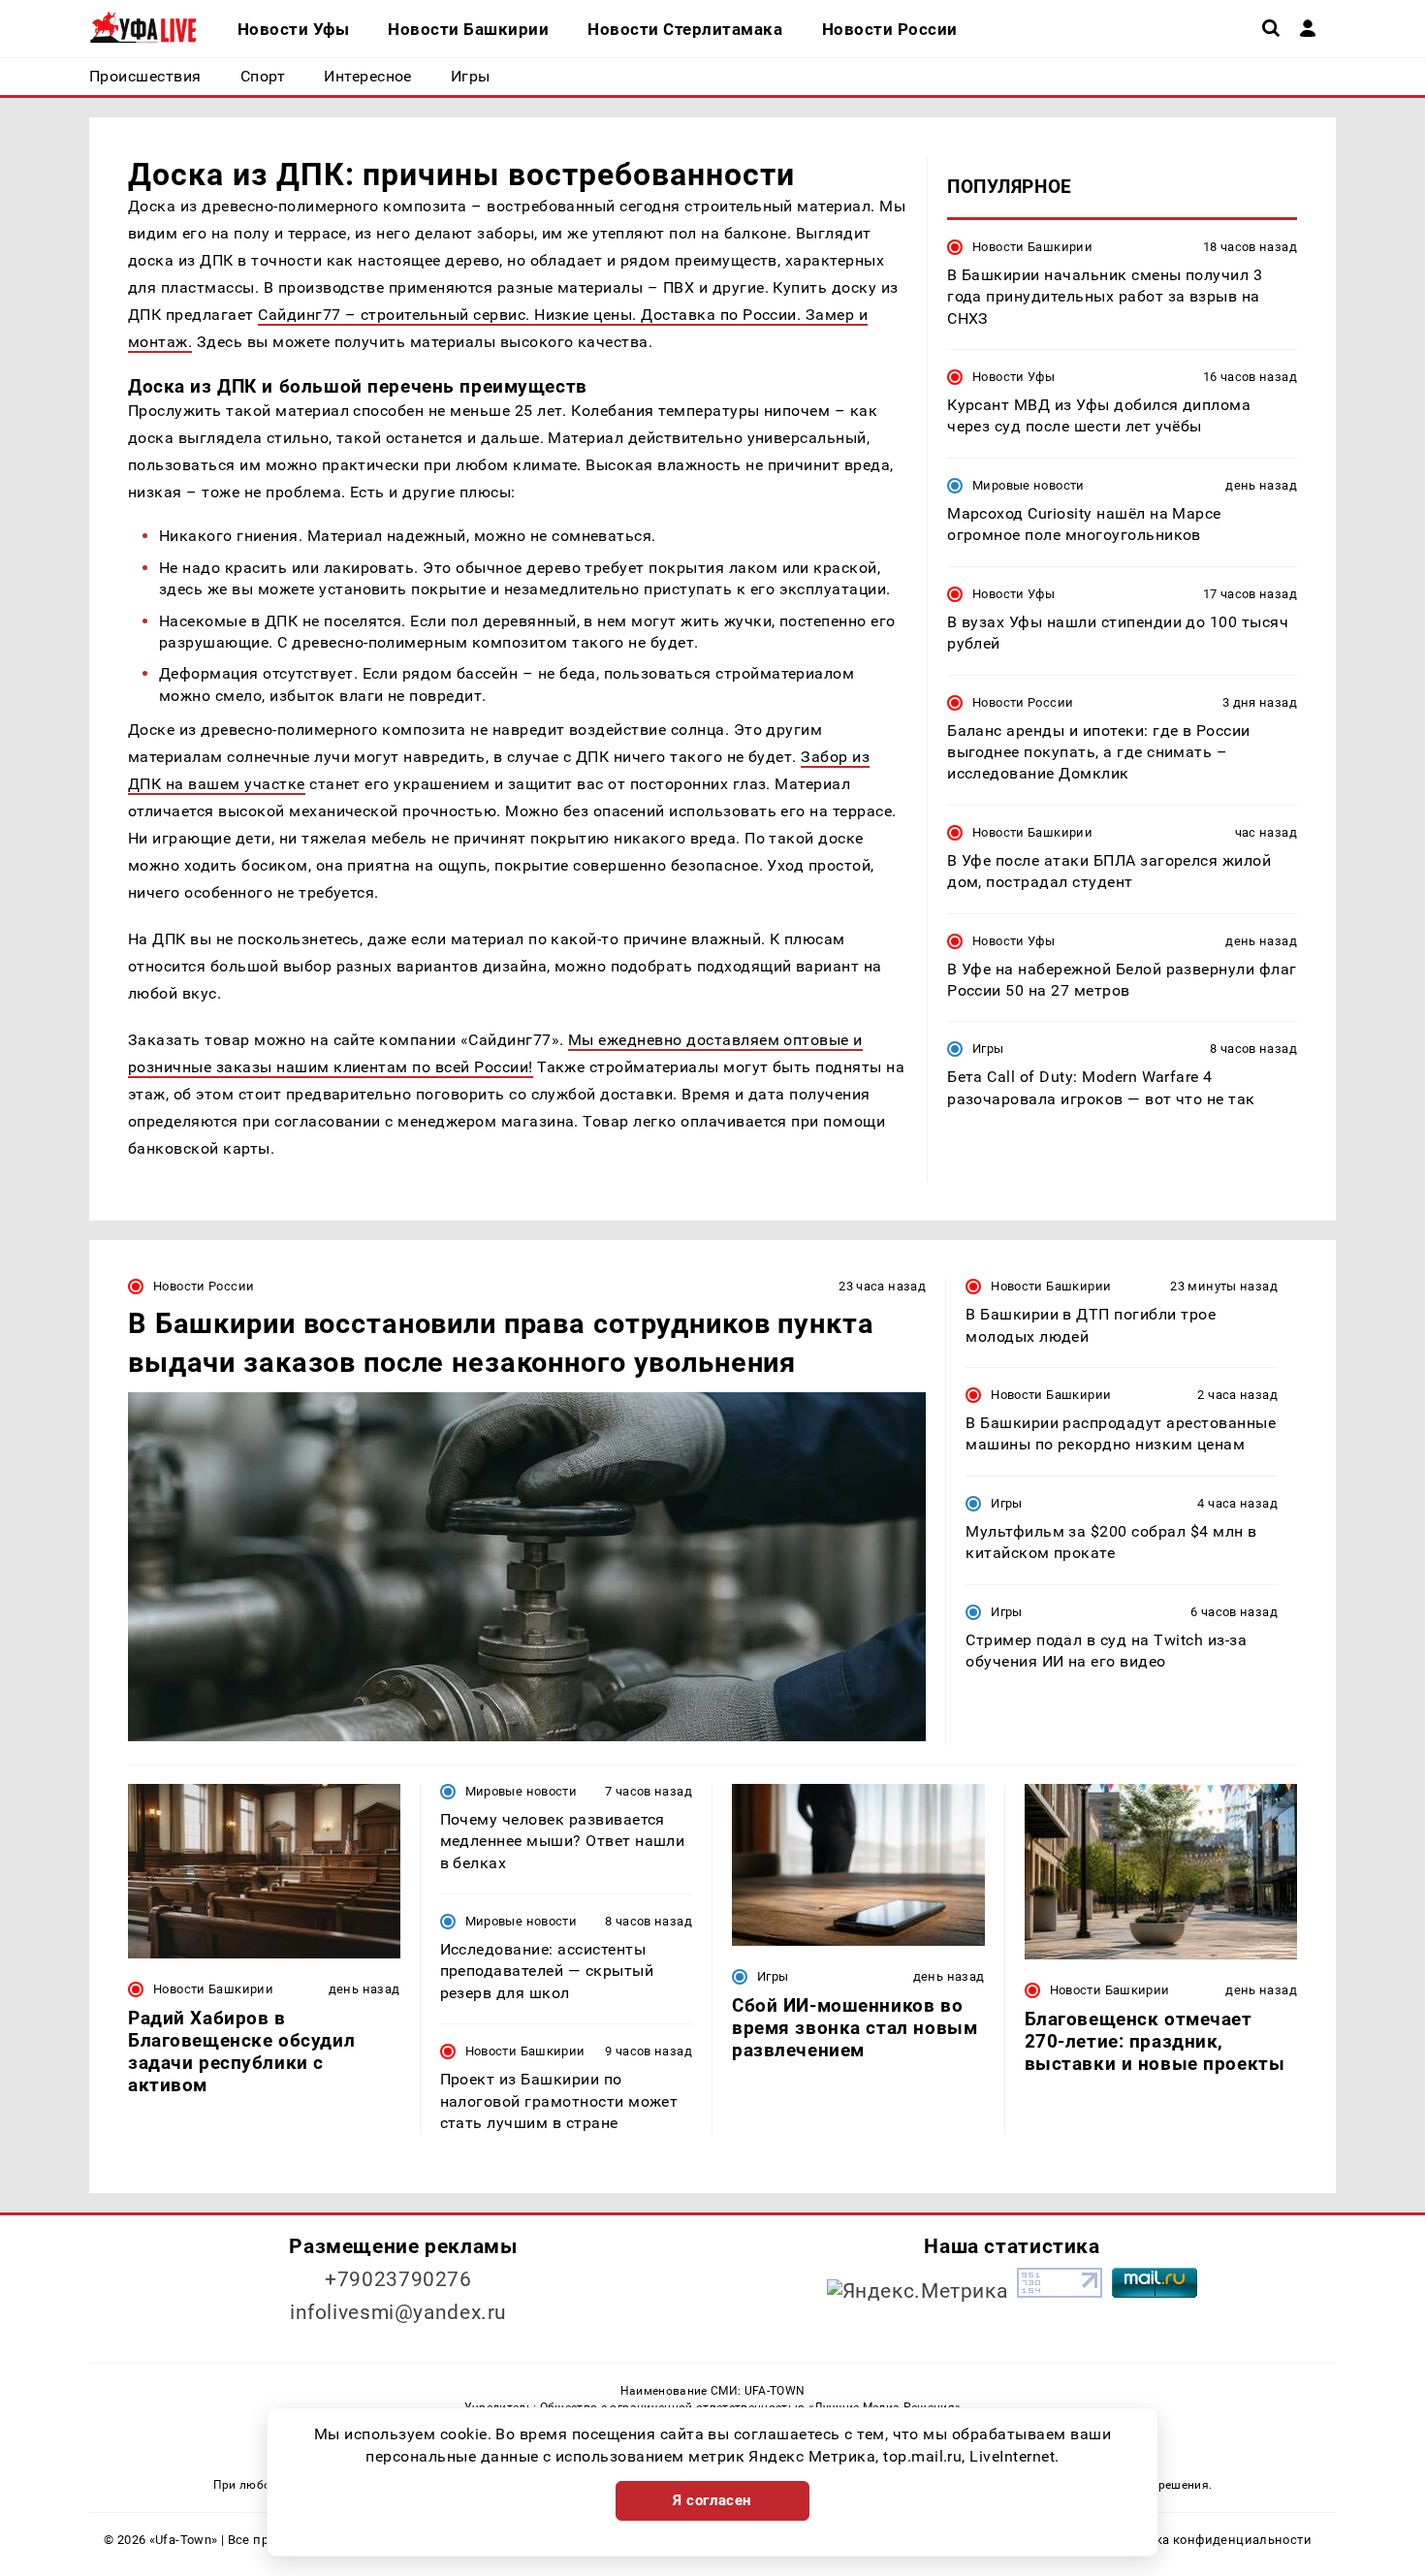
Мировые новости (1029, 485)
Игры (988, 1049)
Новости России (1023, 702)
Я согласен (712, 2500)
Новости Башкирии (1032, 247)
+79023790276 (398, 2279)
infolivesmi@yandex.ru (398, 2312)
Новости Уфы (1013, 377)
